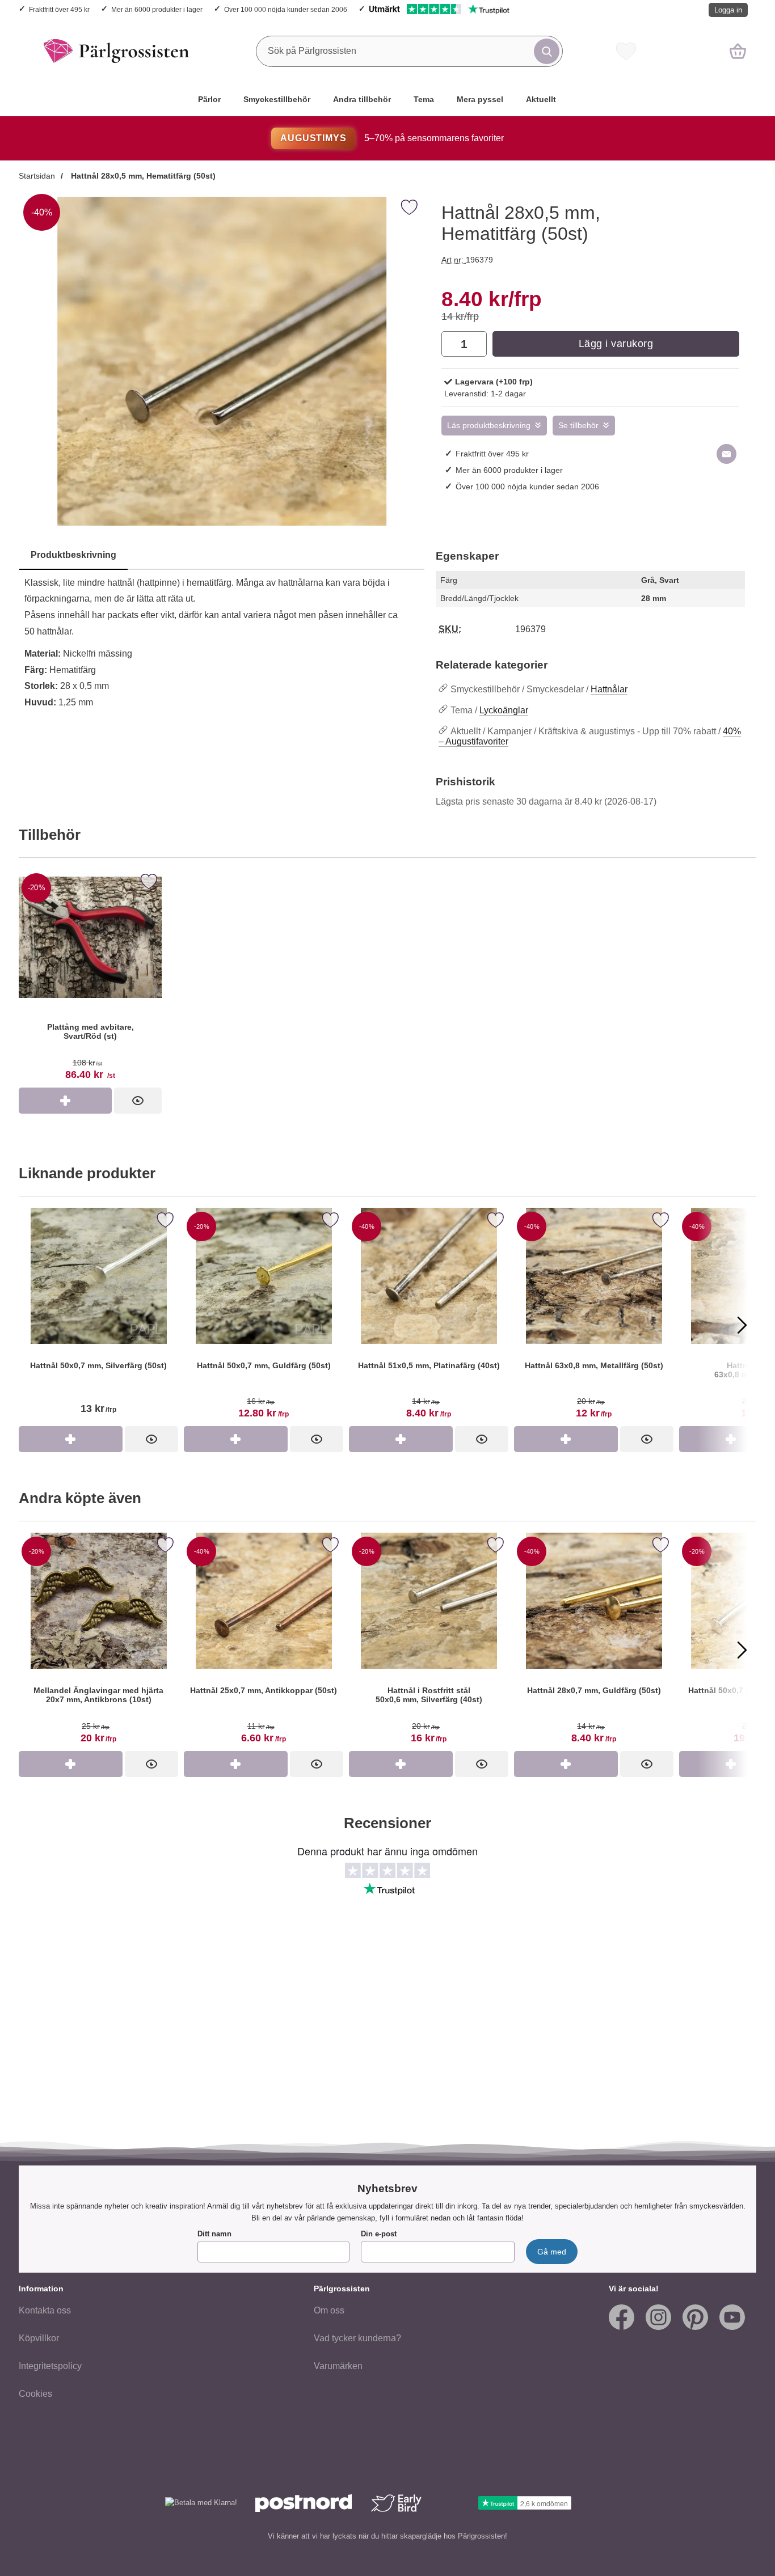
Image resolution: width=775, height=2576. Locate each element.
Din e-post (379, 2234)
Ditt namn (214, 2234)
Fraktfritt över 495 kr (59, 9)
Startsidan (37, 176)
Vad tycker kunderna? (357, 2338)
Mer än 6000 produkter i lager (157, 9)
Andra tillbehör (362, 99)
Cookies (35, 2394)
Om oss (329, 2310)
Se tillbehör (578, 426)
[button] (33, 1325)
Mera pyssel (480, 99)
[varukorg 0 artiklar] (738, 51)
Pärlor (209, 99)
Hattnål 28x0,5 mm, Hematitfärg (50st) (142, 176)
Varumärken (338, 2366)
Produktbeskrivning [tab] (73, 555)
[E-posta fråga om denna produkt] (726, 454)
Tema (424, 99)
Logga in (728, 10)
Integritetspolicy (50, 2366)
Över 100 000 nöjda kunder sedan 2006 (286, 9)
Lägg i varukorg (616, 344)
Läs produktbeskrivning (489, 426)
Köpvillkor (39, 2338)
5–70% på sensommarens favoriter (392, 138)
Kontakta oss (45, 2310)
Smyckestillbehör (277, 99)
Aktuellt (541, 99)
